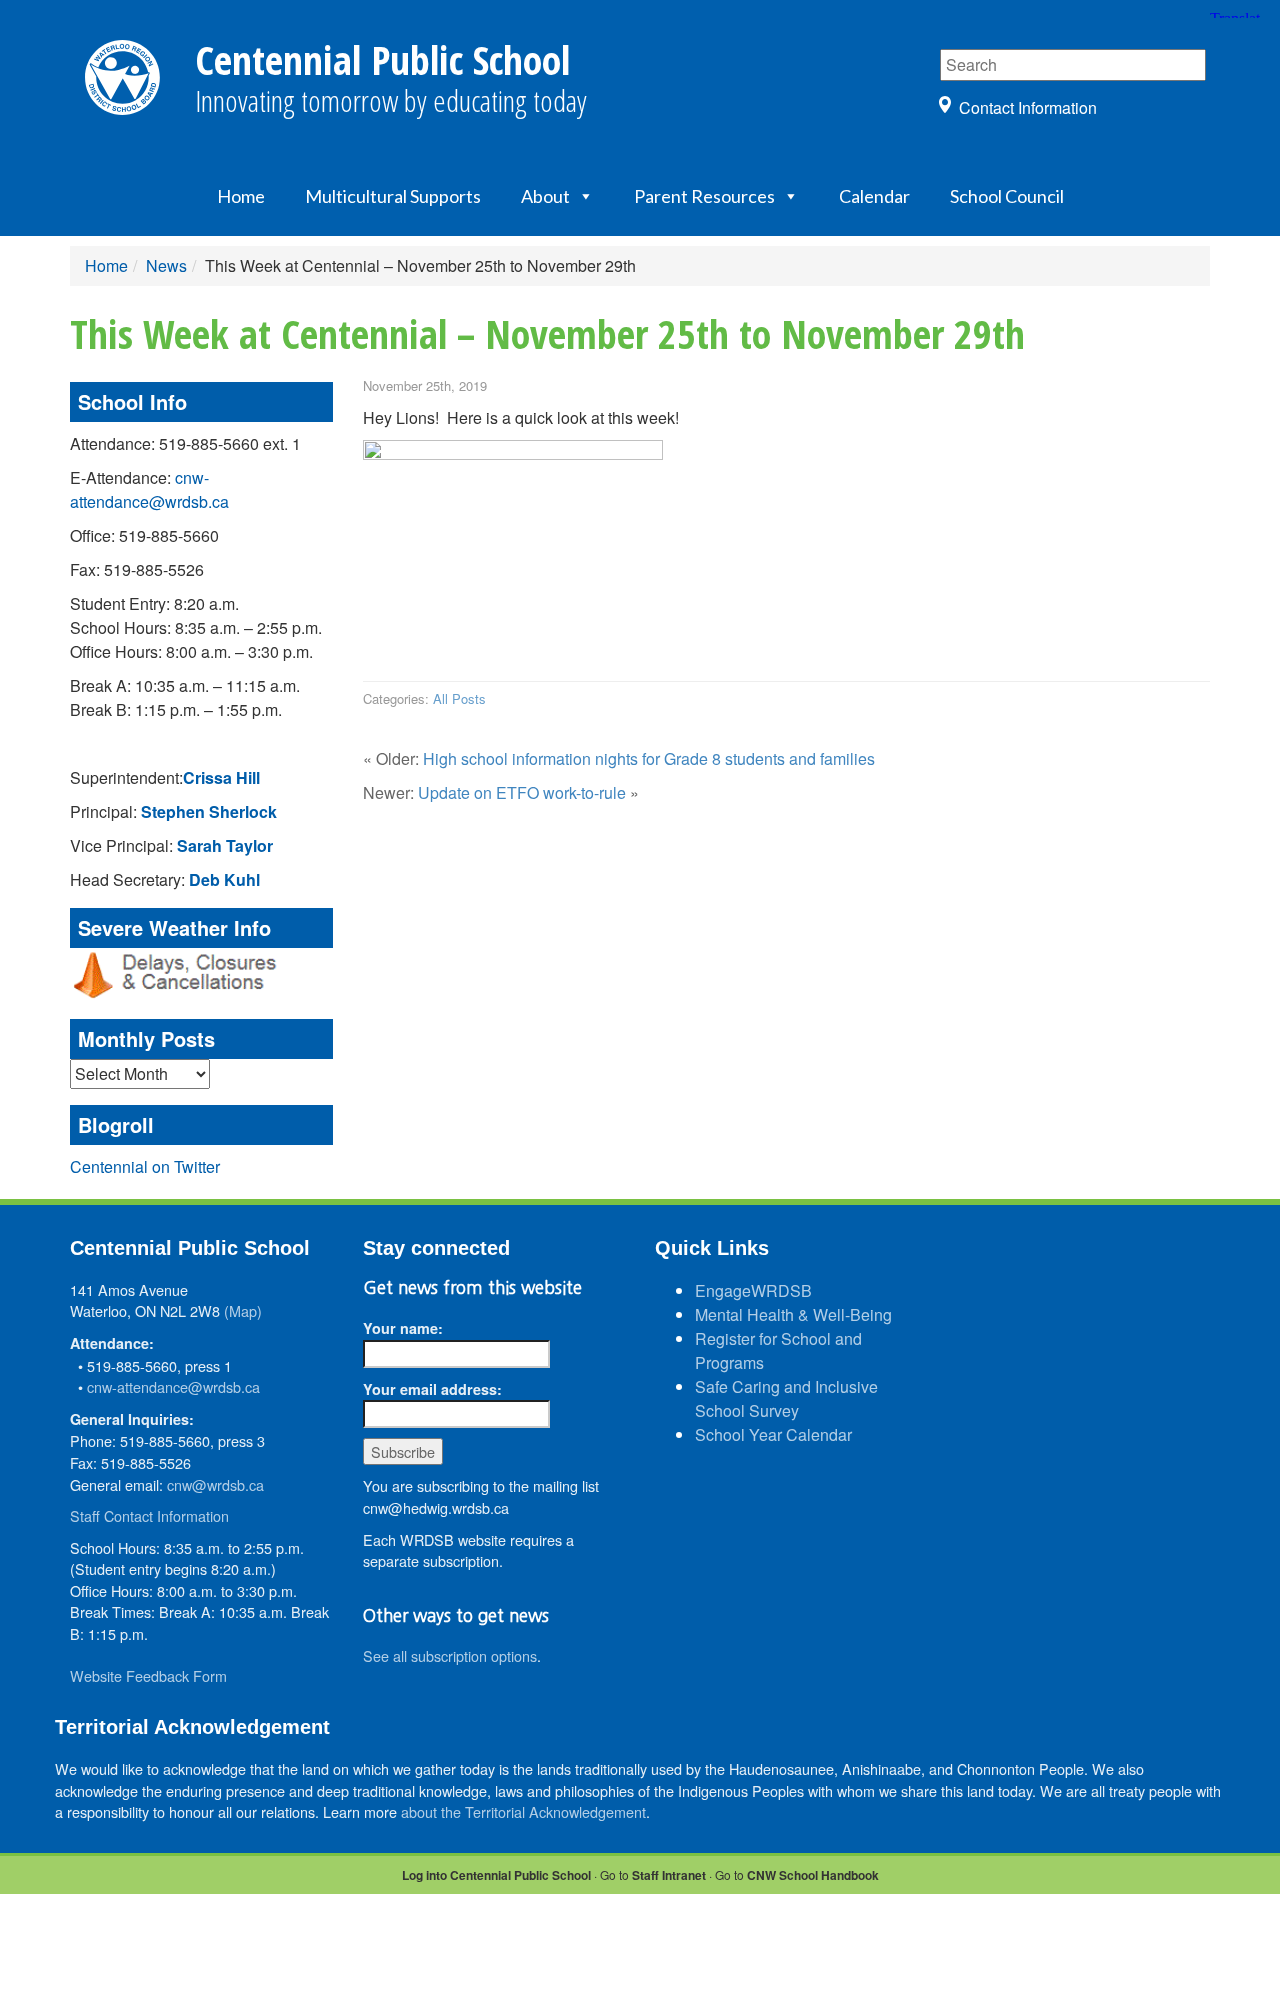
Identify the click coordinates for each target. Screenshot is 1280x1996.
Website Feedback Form (148, 1675)
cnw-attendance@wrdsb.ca (149, 489)
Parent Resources (704, 196)
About (545, 196)
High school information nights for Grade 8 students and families (649, 758)
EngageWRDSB (753, 1290)
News (166, 265)
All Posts (459, 698)
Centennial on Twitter (145, 1166)
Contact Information (1028, 107)
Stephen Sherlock (209, 811)
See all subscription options (450, 1655)
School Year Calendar (773, 1434)
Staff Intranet (669, 1875)
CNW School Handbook (813, 1875)
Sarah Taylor (225, 845)
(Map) (243, 1310)
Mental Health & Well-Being (793, 1314)
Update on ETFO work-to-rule (522, 792)
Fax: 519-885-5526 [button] (137, 569)
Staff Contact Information (149, 1515)
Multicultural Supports (393, 196)
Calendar (874, 196)
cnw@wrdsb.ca (215, 1484)
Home (241, 196)
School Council (1007, 196)
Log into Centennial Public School (496, 1875)
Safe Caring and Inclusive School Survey (786, 1398)
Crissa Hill (221, 777)
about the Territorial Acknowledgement (523, 1811)
